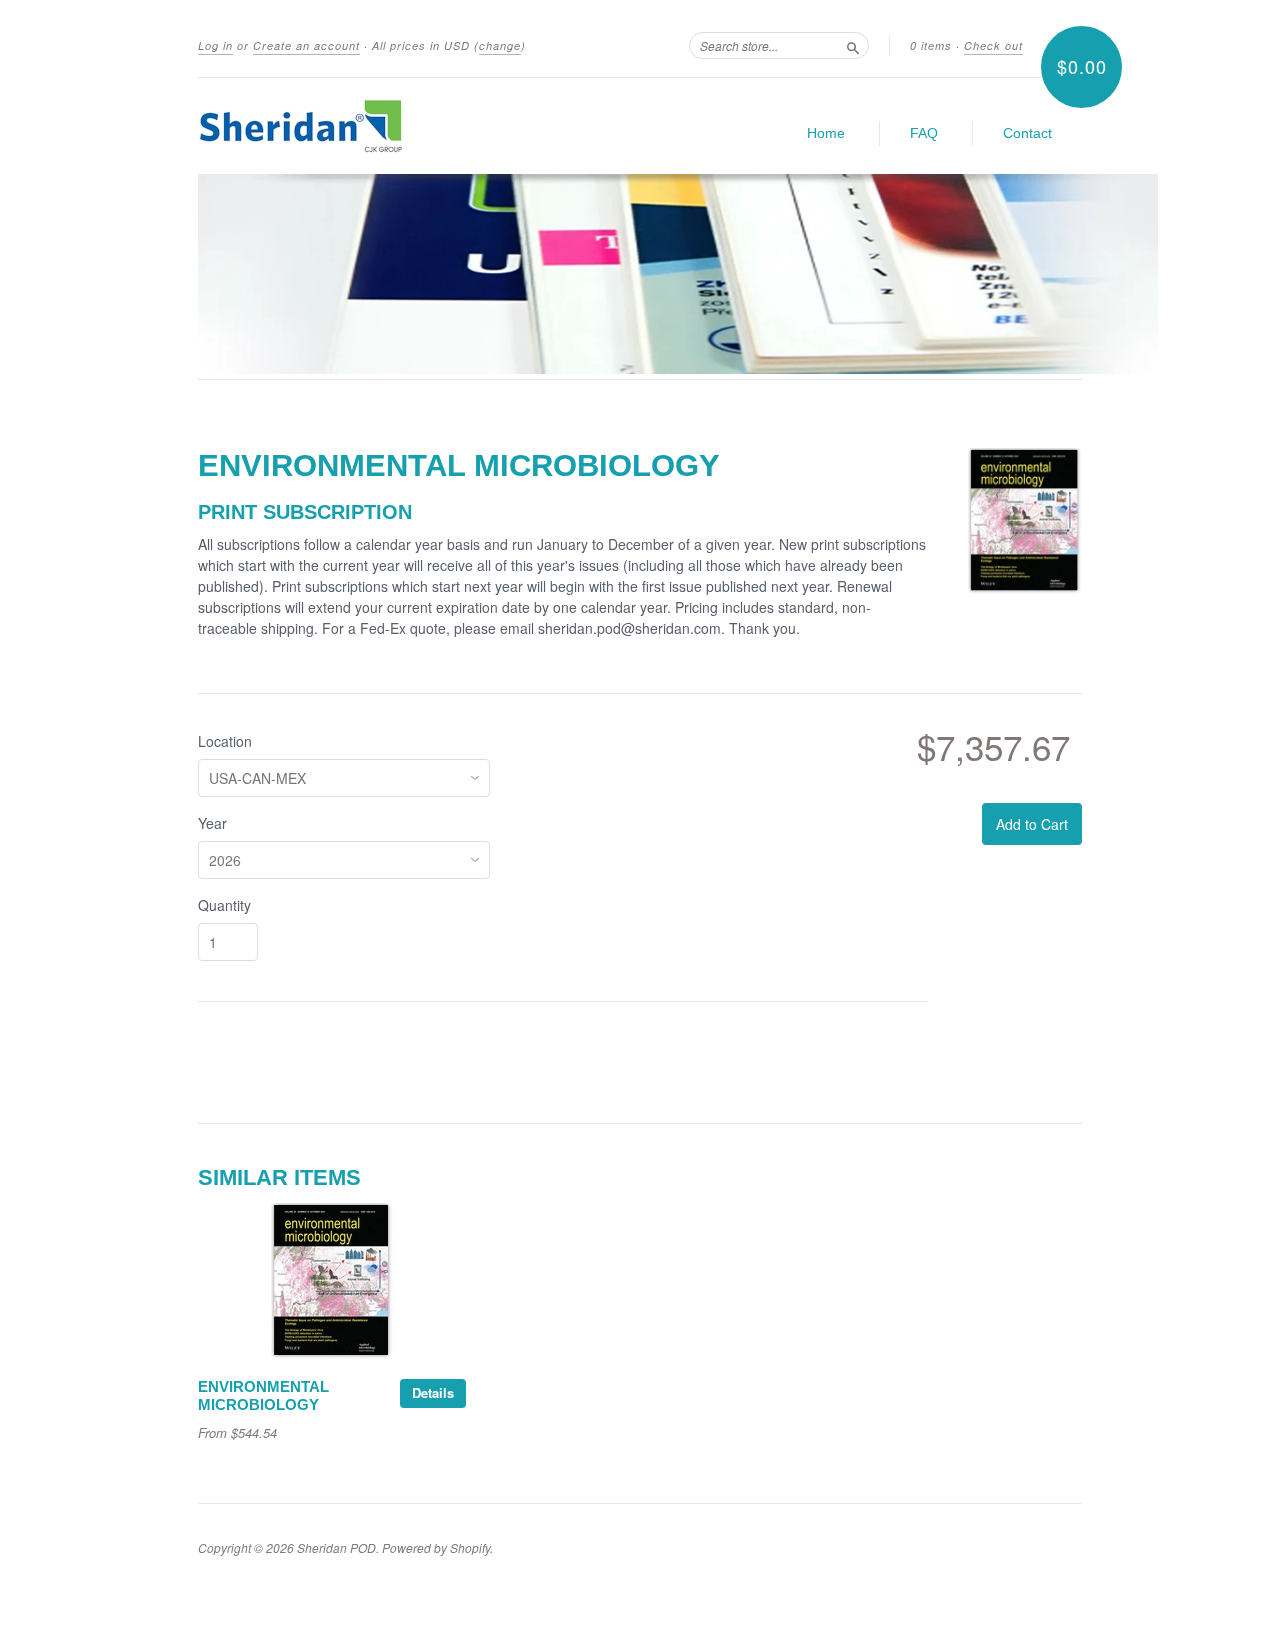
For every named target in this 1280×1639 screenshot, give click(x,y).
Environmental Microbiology (263, 1396)
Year (212, 823)
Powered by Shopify (436, 1547)
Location (225, 741)
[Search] (853, 45)
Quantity (224, 905)
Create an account (306, 45)
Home (826, 133)
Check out (993, 45)
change (500, 45)
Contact (1027, 133)
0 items (931, 45)
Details (433, 1392)
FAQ (924, 133)
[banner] (382, 126)
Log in (215, 45)
